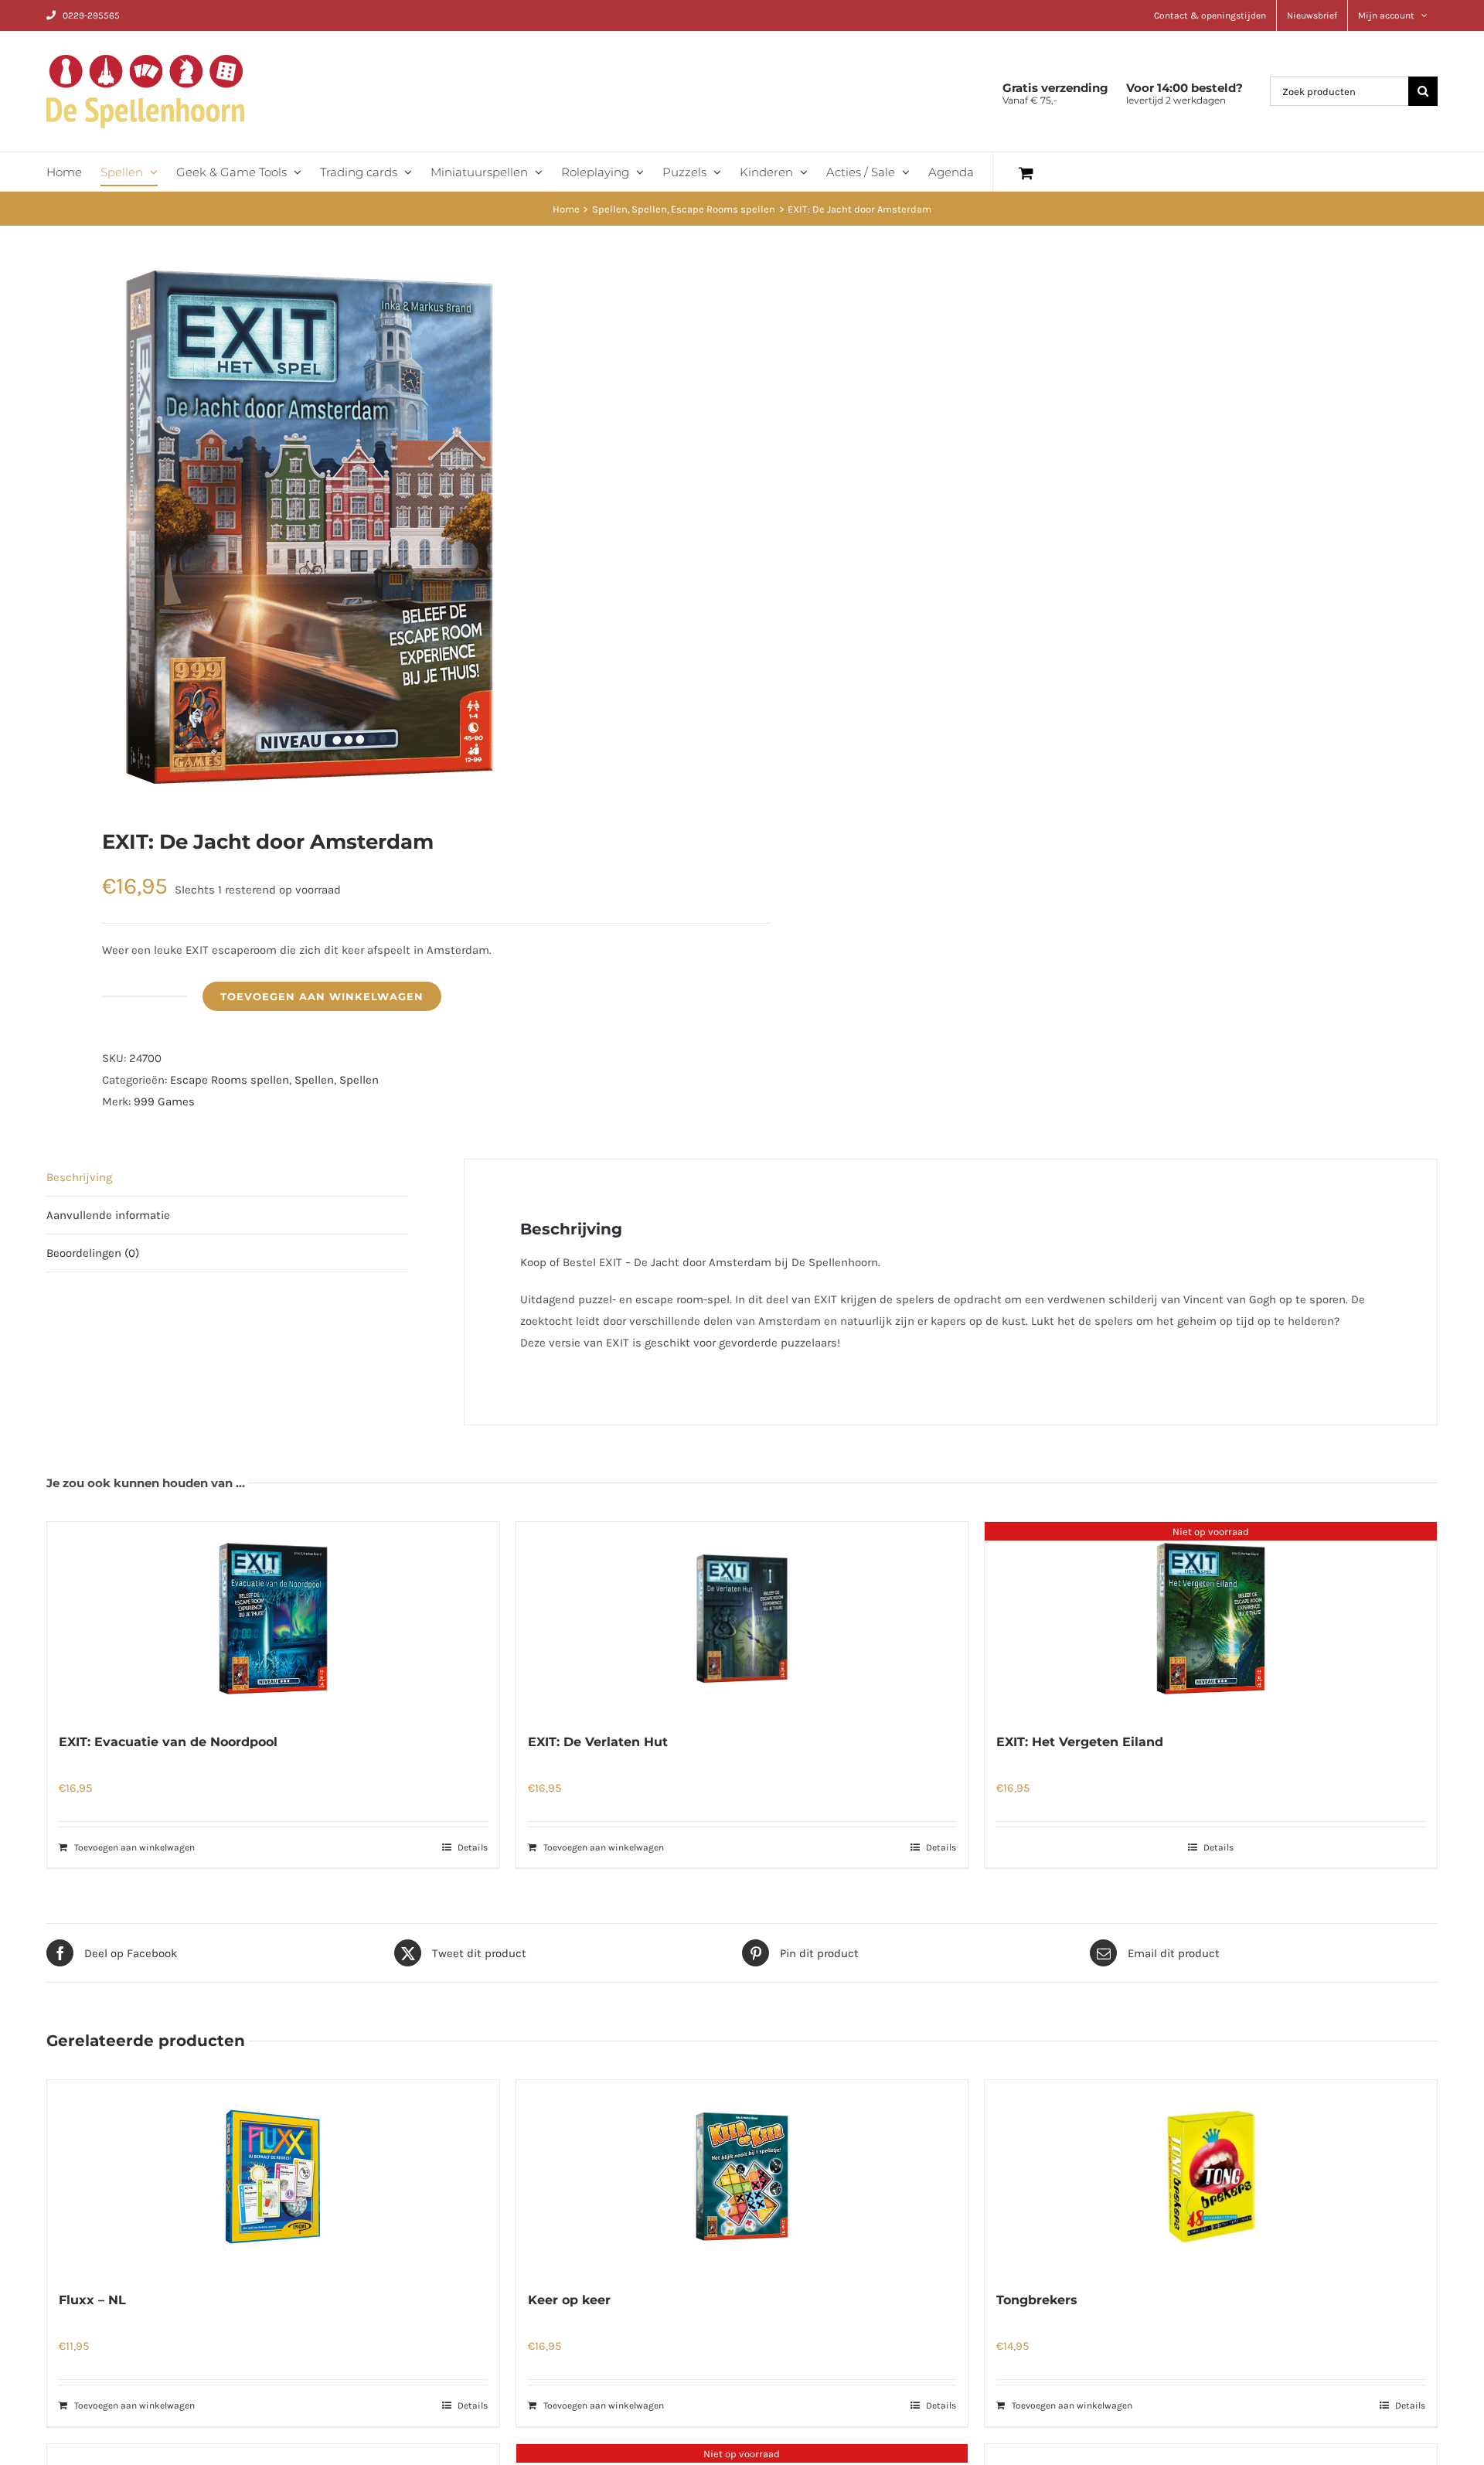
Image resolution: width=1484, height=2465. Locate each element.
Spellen (314, 1080)
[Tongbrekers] (1211, 2177)
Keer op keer (569, 2300)
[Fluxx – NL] (273, 2177)
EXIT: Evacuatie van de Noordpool (168, 1742)
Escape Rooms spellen (230, 1080)
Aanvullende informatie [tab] (108, 1215)
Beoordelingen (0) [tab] (93, 1253)
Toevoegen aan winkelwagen (322, 996)
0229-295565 (91, 15)
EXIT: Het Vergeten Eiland (1080, 1742)
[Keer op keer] (742, 2177)
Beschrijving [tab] (79, 1177)
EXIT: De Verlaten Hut (598, 1742)
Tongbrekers (1037, 2300)
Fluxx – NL (92, 2300)
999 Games (164, 1101)
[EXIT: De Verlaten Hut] (742, 1619)
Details (473, 1847)
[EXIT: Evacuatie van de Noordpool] (273, 1619)
